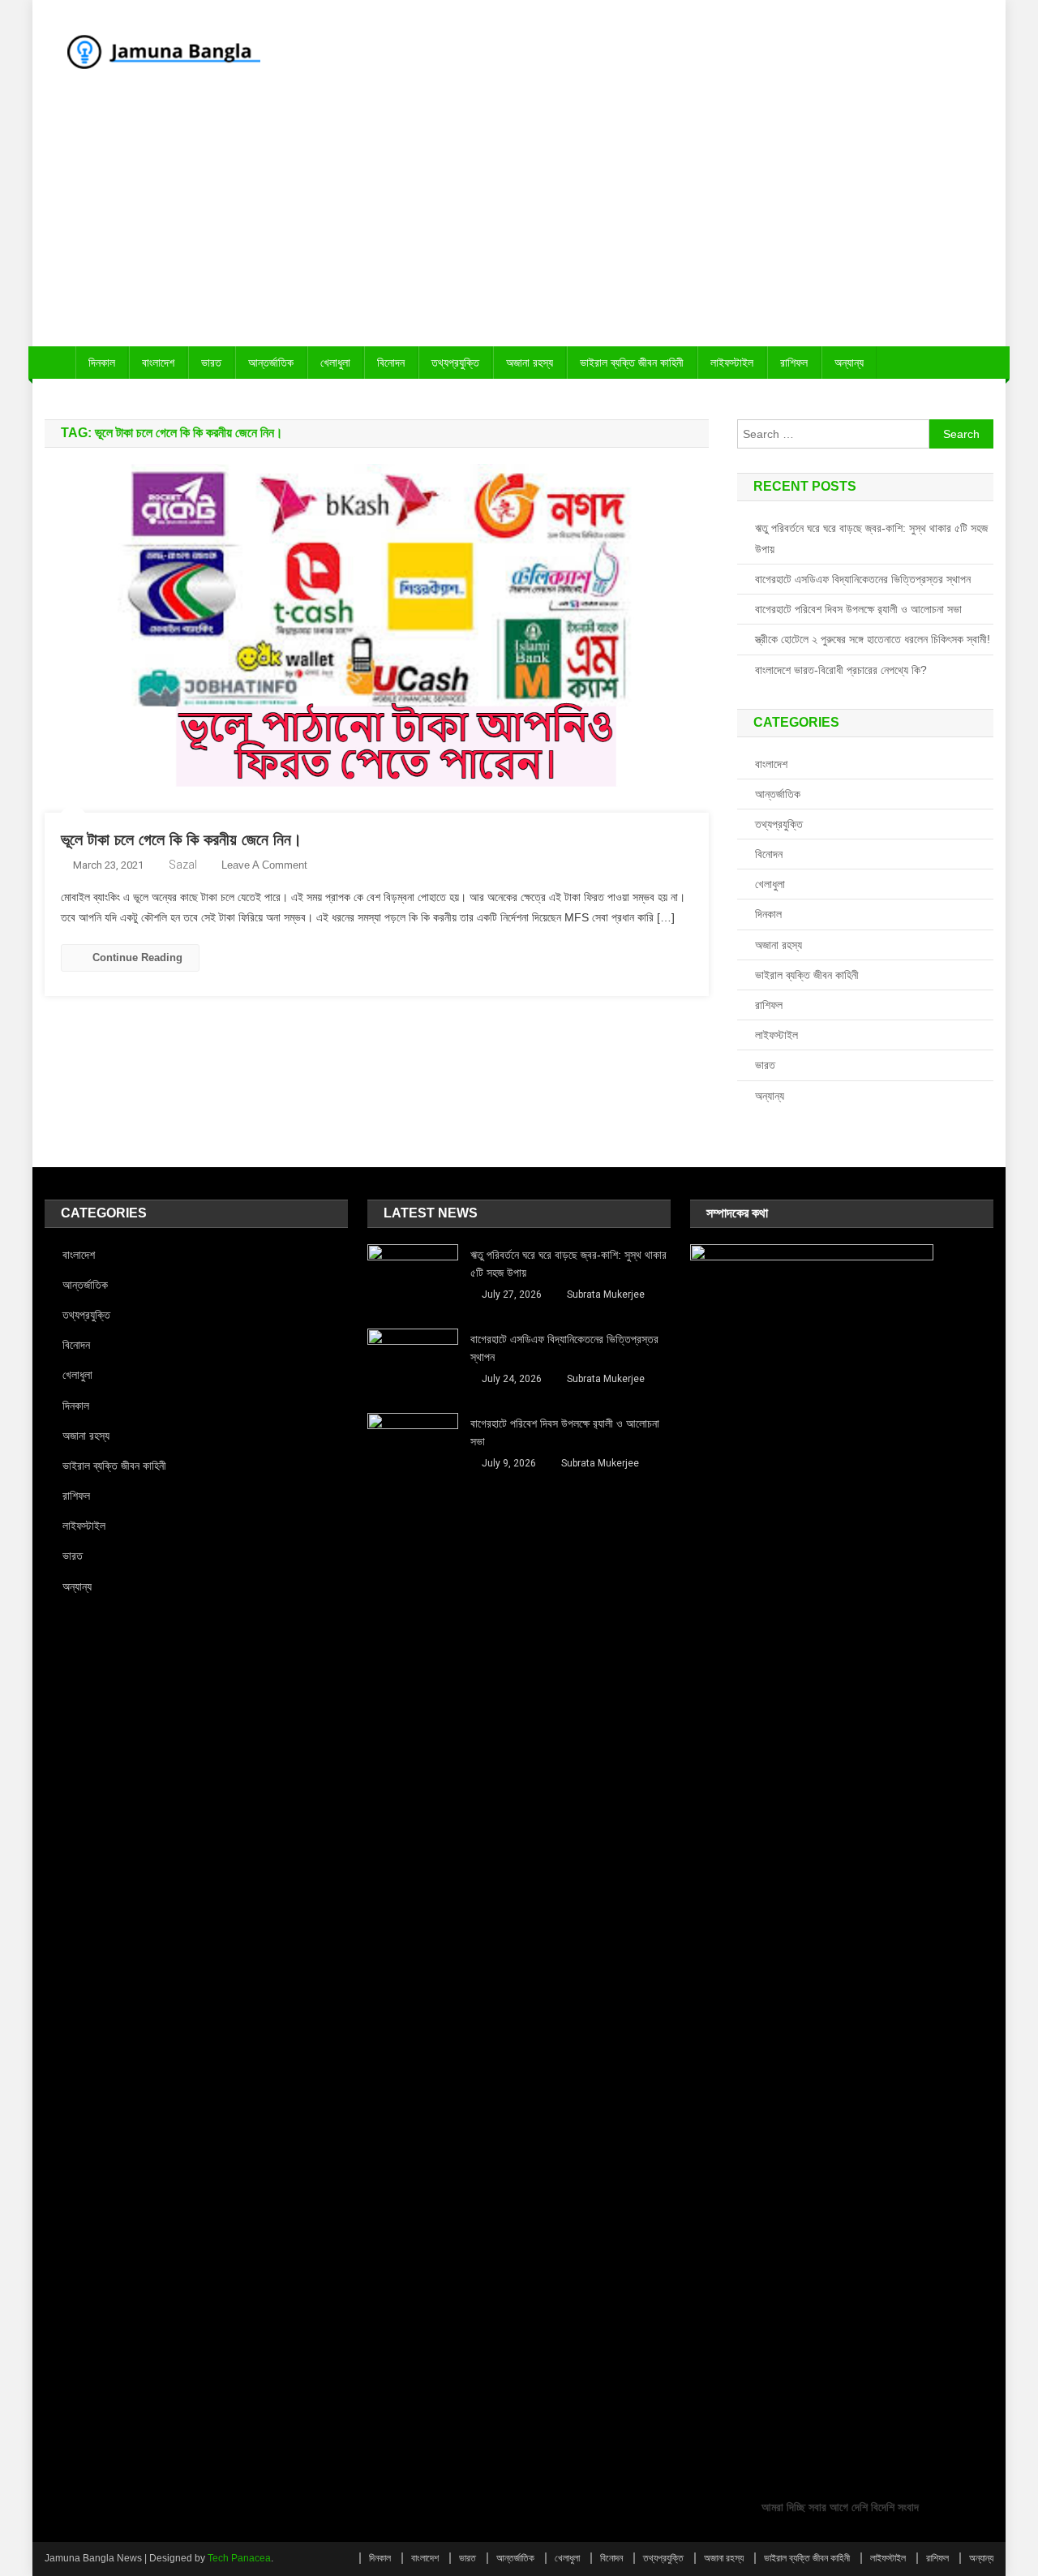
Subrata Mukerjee (606, 1294)
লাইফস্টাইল (732, 363)
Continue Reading (137, 957)
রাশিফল (794, 363)
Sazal (183, 865)
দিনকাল (102, 363)
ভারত (211, 363)
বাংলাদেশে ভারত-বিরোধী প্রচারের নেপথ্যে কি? (841, 670)
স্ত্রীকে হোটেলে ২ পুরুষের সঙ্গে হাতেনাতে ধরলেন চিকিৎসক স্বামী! (873, 639)
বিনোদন (391, 363)
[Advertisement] (519, 225)
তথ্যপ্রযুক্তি (455, 363)
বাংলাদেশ (158, 363)
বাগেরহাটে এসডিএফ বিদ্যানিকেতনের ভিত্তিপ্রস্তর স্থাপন (863, 579)
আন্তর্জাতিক (271, 363)
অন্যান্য (849, 363)
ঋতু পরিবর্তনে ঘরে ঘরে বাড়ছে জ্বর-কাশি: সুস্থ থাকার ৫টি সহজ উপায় (871, 539)
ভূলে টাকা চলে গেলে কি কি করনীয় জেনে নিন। (181, 839)
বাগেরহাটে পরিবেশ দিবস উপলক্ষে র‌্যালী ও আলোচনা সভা (858, 609)
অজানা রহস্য (530, 363)
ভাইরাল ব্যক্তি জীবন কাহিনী (632, 363)
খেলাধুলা (335, 363)
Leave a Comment (264, 865)
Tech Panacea (239, 2558)
